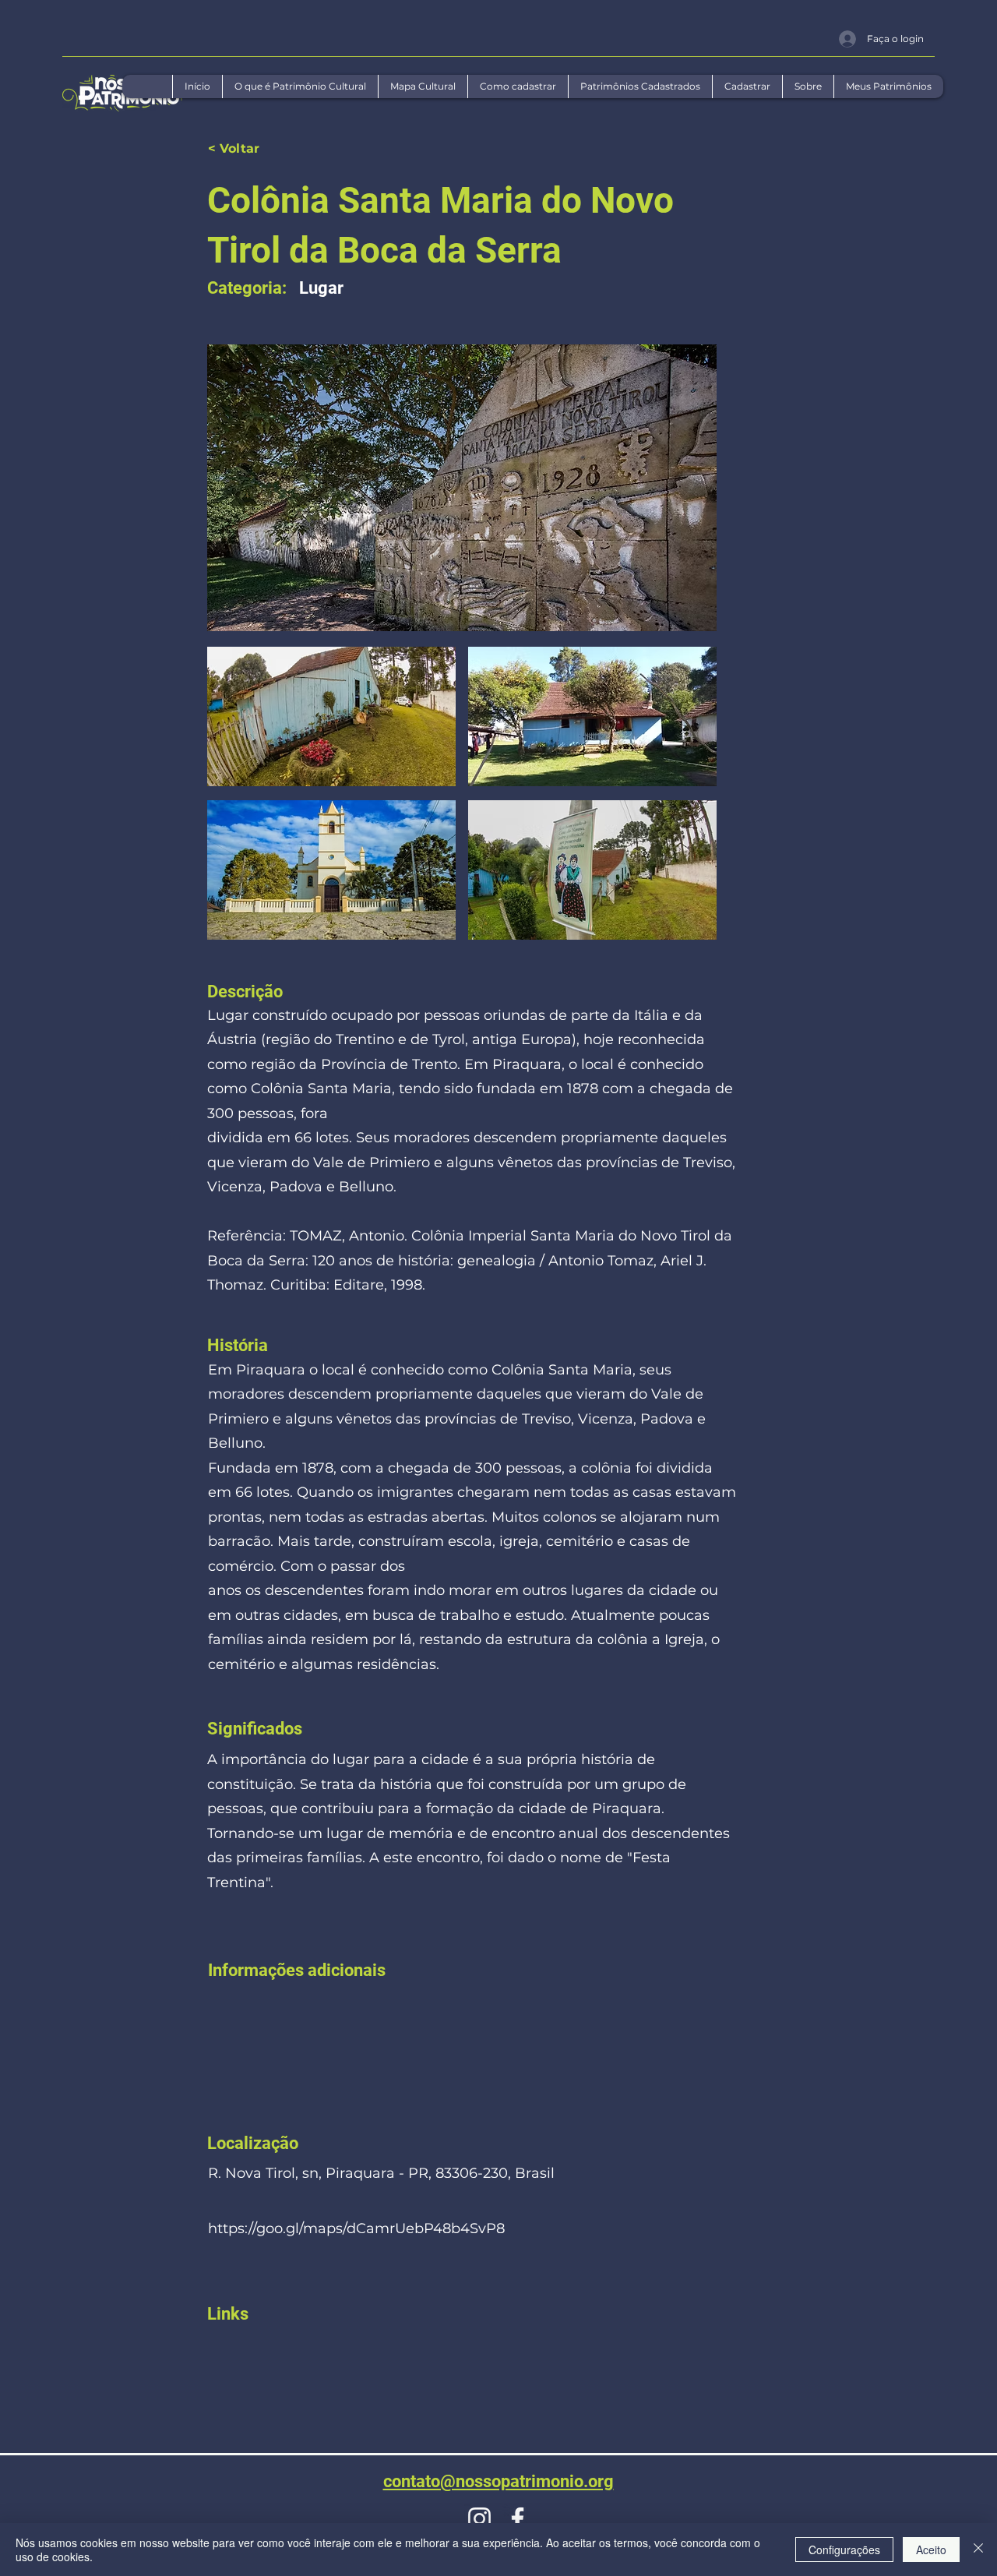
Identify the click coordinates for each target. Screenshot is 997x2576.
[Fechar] (978, 2550)
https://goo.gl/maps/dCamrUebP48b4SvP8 (356, 2228)
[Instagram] (479, 2519)
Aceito (931, 2550)
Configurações (844, 2550)
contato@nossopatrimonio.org (498, 2481)
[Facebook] (518, 2519)
